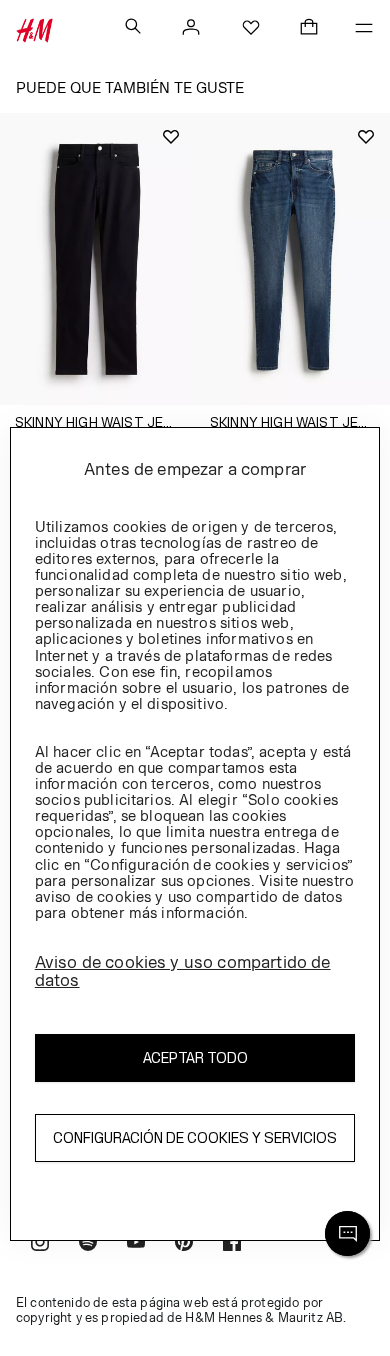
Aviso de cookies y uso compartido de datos (183, 971)
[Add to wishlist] (171, 137)
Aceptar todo (195, 1057)
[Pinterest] (184, 1244)
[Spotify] (88, 1244)
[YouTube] (136, 1244)
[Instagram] (40, 1244)
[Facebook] (232, 1244)
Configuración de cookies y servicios (195, 1137)
